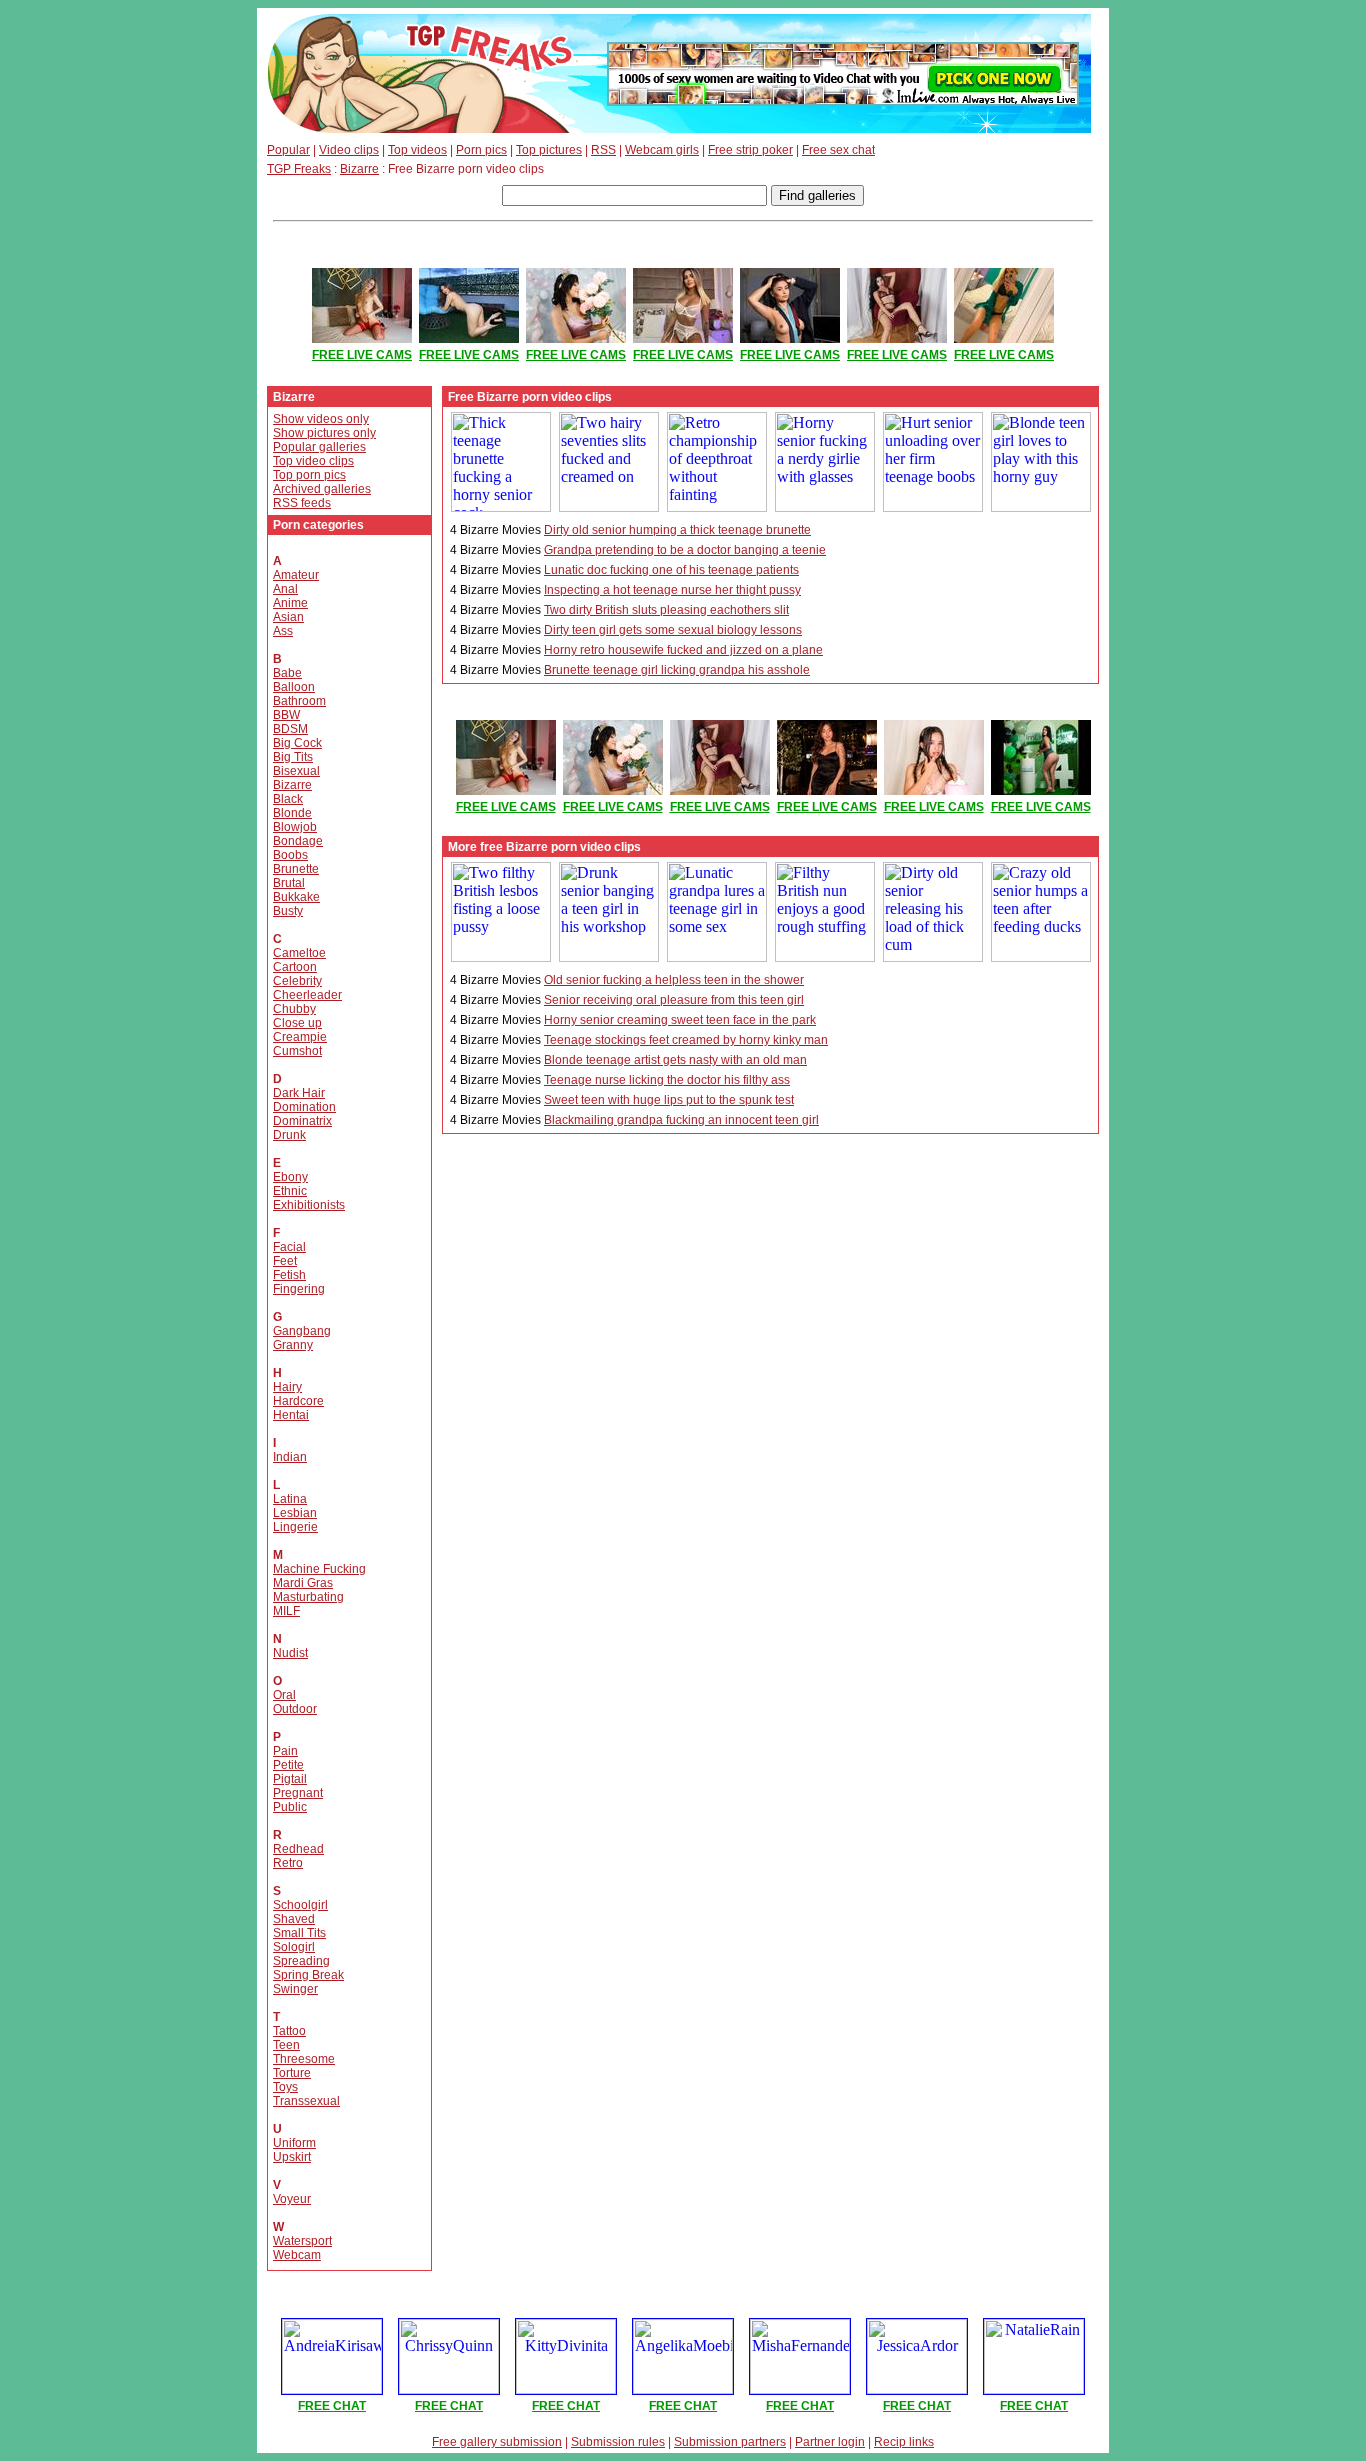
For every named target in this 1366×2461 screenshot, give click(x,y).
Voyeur (292, 2199)
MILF (286, 1611)
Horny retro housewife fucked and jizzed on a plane (683, 650)
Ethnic (290, 1191)
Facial (289, 1247)
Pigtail (290, 1779)
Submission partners (730, 2442)
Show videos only (321, 419)
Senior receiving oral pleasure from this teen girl (674, 1000)
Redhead (298, 1849)
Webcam (297, 2255)
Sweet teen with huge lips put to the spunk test (669, 1100)
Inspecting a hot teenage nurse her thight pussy (672, 590)
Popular (288, 150)
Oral (284, 1695)
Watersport (302, 2241)
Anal (285, 589)
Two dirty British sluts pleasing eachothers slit (666, 610)
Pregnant (298, 1793)
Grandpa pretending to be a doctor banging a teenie (685, 550)
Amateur (296, 575)
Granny (293, 1345)
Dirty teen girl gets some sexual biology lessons (673, 630)
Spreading (301, 1961)
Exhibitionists (309, 1205)
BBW (286, 715)
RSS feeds (302, 503)
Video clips (349, 150)
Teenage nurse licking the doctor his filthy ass (667, 1080)
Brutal (289, 883)
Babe (287, 673)
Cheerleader (307, 995)
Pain (285, 1751)
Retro (288, 1863)
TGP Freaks (299, 169)
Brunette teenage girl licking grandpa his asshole (677, 670)
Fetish (289, 1275)
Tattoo (289, 2031)
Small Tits (299, 1933)
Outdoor (295, 1709)
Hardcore (298, 1401)
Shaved (294, 1919)
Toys (285, 2087)
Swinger (295, 1989)
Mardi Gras (303, 1583)
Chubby (294, 1009)
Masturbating (308, 1597)
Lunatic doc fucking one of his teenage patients (671, 570)
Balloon (294, 687)
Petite (288, 1765)
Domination (304, 1107)
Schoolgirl (300, 1905)
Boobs (290, 855)
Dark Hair (299, 1093)
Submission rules (618, 2442)
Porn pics (481, 150)
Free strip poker (750, 150)
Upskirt (292, 2157)
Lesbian (295, 1513)
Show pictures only (324, 433)
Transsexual (306, 2101)
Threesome (304, 2059)
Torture (292, 2073)
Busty (288, 911)
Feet (285, 1261)
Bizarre (359, 169)
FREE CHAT (332, 2406)
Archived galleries (322, 489)
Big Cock (297, 743)
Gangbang (302, 1331)
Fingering (299, 1289)
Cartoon (295, 967)
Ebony (290, 1177)
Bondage (298, 841)
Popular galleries (319, 447)
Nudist (290, 1653)
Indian (290, 1457)
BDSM (290, 729)
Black (288, 799)
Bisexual (296, 771)
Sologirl (294, 1947)
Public (290, 1807)
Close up (297, 1023)
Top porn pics (309, 475)
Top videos (417, 150)
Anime (290, 603)
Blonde (292, 813)
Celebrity (297, 981)
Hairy (287, 1387)
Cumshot (297, 1051)
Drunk (289, 1135)
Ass (283, 631)
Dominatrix (302, 1121)
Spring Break (308, 1975)
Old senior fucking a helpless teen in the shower (674, 980)
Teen (286, 2045)
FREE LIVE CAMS (362, 355)
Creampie (300, 1037)
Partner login (830, 2442)
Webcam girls (662, 150)
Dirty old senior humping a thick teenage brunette (677, 530)
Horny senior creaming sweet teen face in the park (680, 1020)
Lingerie (295, 1527)
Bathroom (299, 701)
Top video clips (313, 461)
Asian (288, 617)
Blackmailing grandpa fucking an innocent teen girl (681, 1120)
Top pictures (549, 150)
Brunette (296, 869)
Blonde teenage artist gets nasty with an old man (675, 1060)
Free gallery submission (497, 2442)
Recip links (904, 2442)
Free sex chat (838, 150)
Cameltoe (299, 953)
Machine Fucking (319, 1569)
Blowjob (295, 827)
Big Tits (293, 757)
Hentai (291, 1415)
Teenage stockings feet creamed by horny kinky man (686, 1040)
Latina (290, 1499)
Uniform (294, 2143)
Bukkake (296, 897)
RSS (603, 150)
